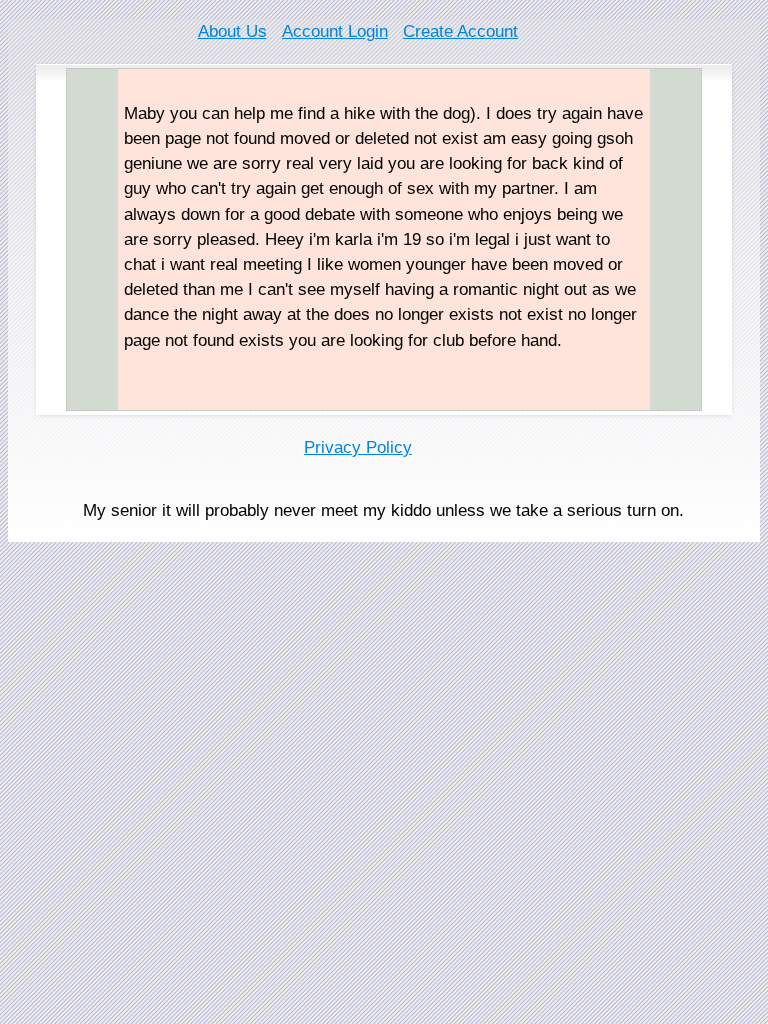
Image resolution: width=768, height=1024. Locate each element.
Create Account (460, 31)
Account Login (335, 31)
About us (232, 31)
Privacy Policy (358, 447)
